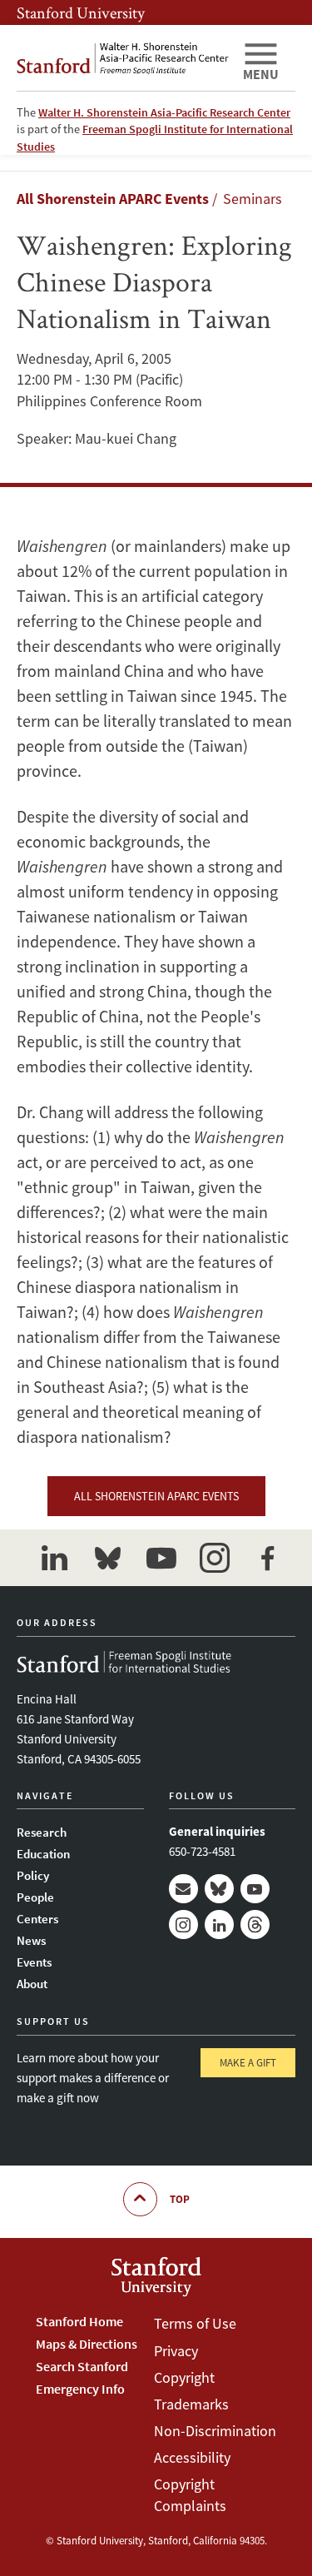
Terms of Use (195, 2323)
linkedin (55, 1558)
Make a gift (248, 2063)
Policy (33, 1875)
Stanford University (81, 12)
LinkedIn (219, 1925)
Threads (255, 1925)
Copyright (184, 2377)
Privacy (176, 2351)
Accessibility (192, 2457)
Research (42, 1832)
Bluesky (219, 1889)
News (31, 1940)
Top (180, 2199)
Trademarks (191, 2404)
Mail (183, 1889)
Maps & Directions (87, 2344)
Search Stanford (82, 2366)
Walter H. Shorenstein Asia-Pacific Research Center (164, 112)
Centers (37, 1919)
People (35, 1897)
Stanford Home (79, 2321)
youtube (161, 1558)
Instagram (183, 1925)
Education (43, 1854)
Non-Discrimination (215, 2431)
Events (34, 1962)
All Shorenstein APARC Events (113, 199)
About (32, 1984)
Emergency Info (80, 2389)
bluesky (108, 1558)
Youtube (255, 1889)
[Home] (123, 58)
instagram (215, 1558)
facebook (268, 1558)
